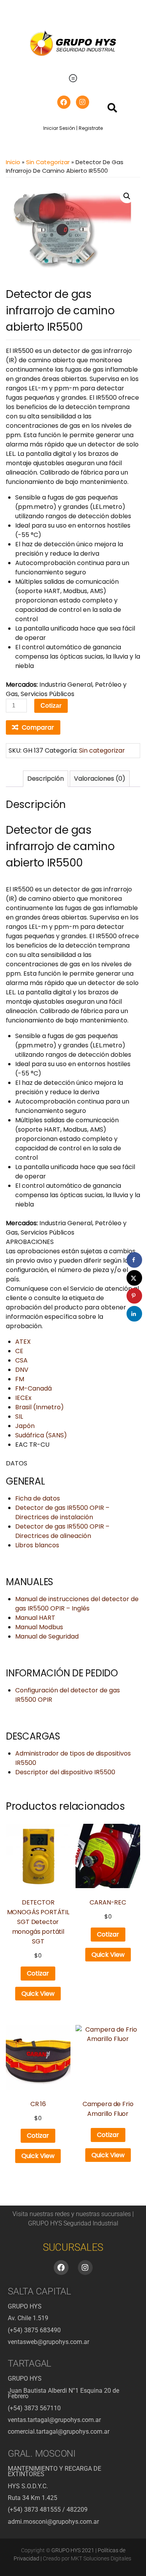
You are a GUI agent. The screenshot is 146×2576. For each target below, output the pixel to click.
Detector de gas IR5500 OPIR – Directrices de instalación (62, 1512)
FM (20, 1379)
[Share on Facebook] (134, 1260)
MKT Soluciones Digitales (101, 2558)
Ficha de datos (38, 1498)
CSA (21, 1360)
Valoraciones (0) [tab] (100, 779)
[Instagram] (83, 102)
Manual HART (35, 1618)
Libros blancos (37, 1545)
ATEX (23, 1342)
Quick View (38, 1994)
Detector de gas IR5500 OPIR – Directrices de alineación (62, 1531)
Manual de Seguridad (47, 1636)
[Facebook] (64, 102)
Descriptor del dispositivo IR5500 (65, 1772)
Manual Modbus (39, 1627)
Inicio (13, 162)
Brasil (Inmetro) (40, 1407)
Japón (25, 1426)
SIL (19, 1416)
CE (19, 1351)
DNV (22, 1370)
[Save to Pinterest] (134, 1296)
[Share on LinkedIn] (134, 1314)
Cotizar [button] (38, 1973)
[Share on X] (134, 1278)
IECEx (23, 1398)
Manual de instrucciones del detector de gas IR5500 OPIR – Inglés (77, 1604)
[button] (73, 78)
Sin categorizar (48, 162)
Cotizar (51, 706)
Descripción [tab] (46, 779)
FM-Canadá (33, 1388)
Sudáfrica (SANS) (41, 1435)
